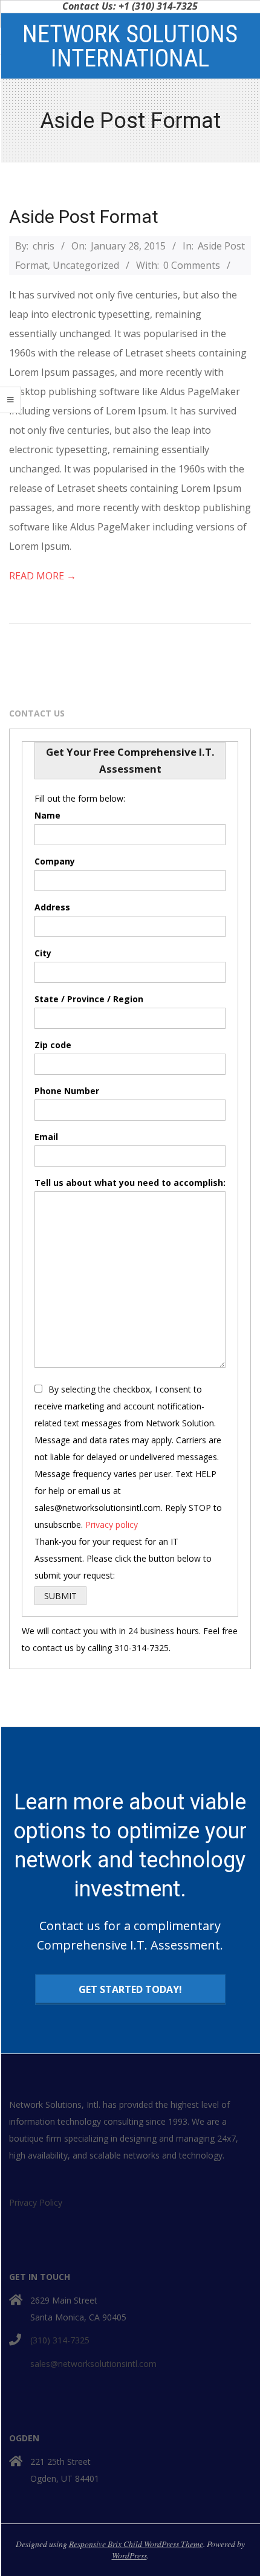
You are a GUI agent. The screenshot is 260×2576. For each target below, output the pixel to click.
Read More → (43, 576)
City (43, 953)
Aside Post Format (84, 217)
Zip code (53, 1045)
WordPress (129, 2555)
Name (47, 815)
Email (46, 1137)
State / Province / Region (89, 999)
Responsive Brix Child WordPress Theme (136, 2544)
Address (52, 907)
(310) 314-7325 (60, 2340)
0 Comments (192, 265)
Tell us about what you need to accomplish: (130, 1183)
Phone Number (67, 1091)
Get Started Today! (130, 1989)
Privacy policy (112, 1525)
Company (55, 861)
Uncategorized (86, 265)
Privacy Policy (36, 2202)
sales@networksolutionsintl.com (93, 2364)
